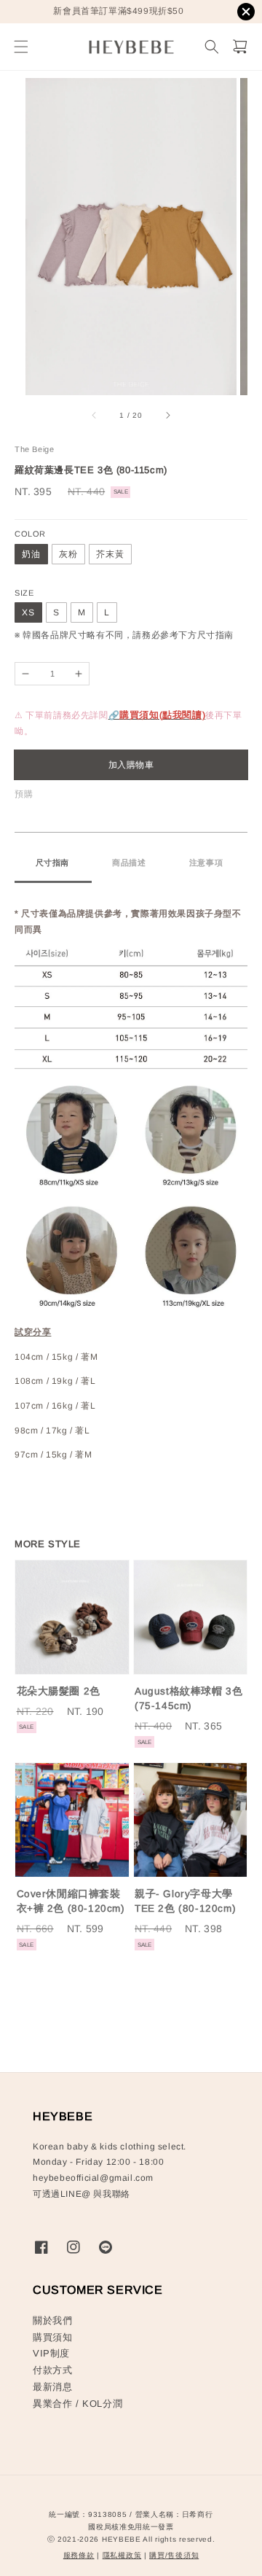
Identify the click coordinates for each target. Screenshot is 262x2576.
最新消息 (52, 2387)
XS (28, 612)
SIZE (24, 593)
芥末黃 (110, 554)
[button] (21, 47)
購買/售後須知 (174, 2555)
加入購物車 (131, 765)
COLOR (30, 534)
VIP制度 (51, 2353)
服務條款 (79, 2555)
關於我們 (52, 2320)
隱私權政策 (122, 2555)
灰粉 (68, 554)
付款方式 (52, 2370)
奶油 (31, 554)
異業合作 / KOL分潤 (78, 2404)
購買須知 (52, 2337)
